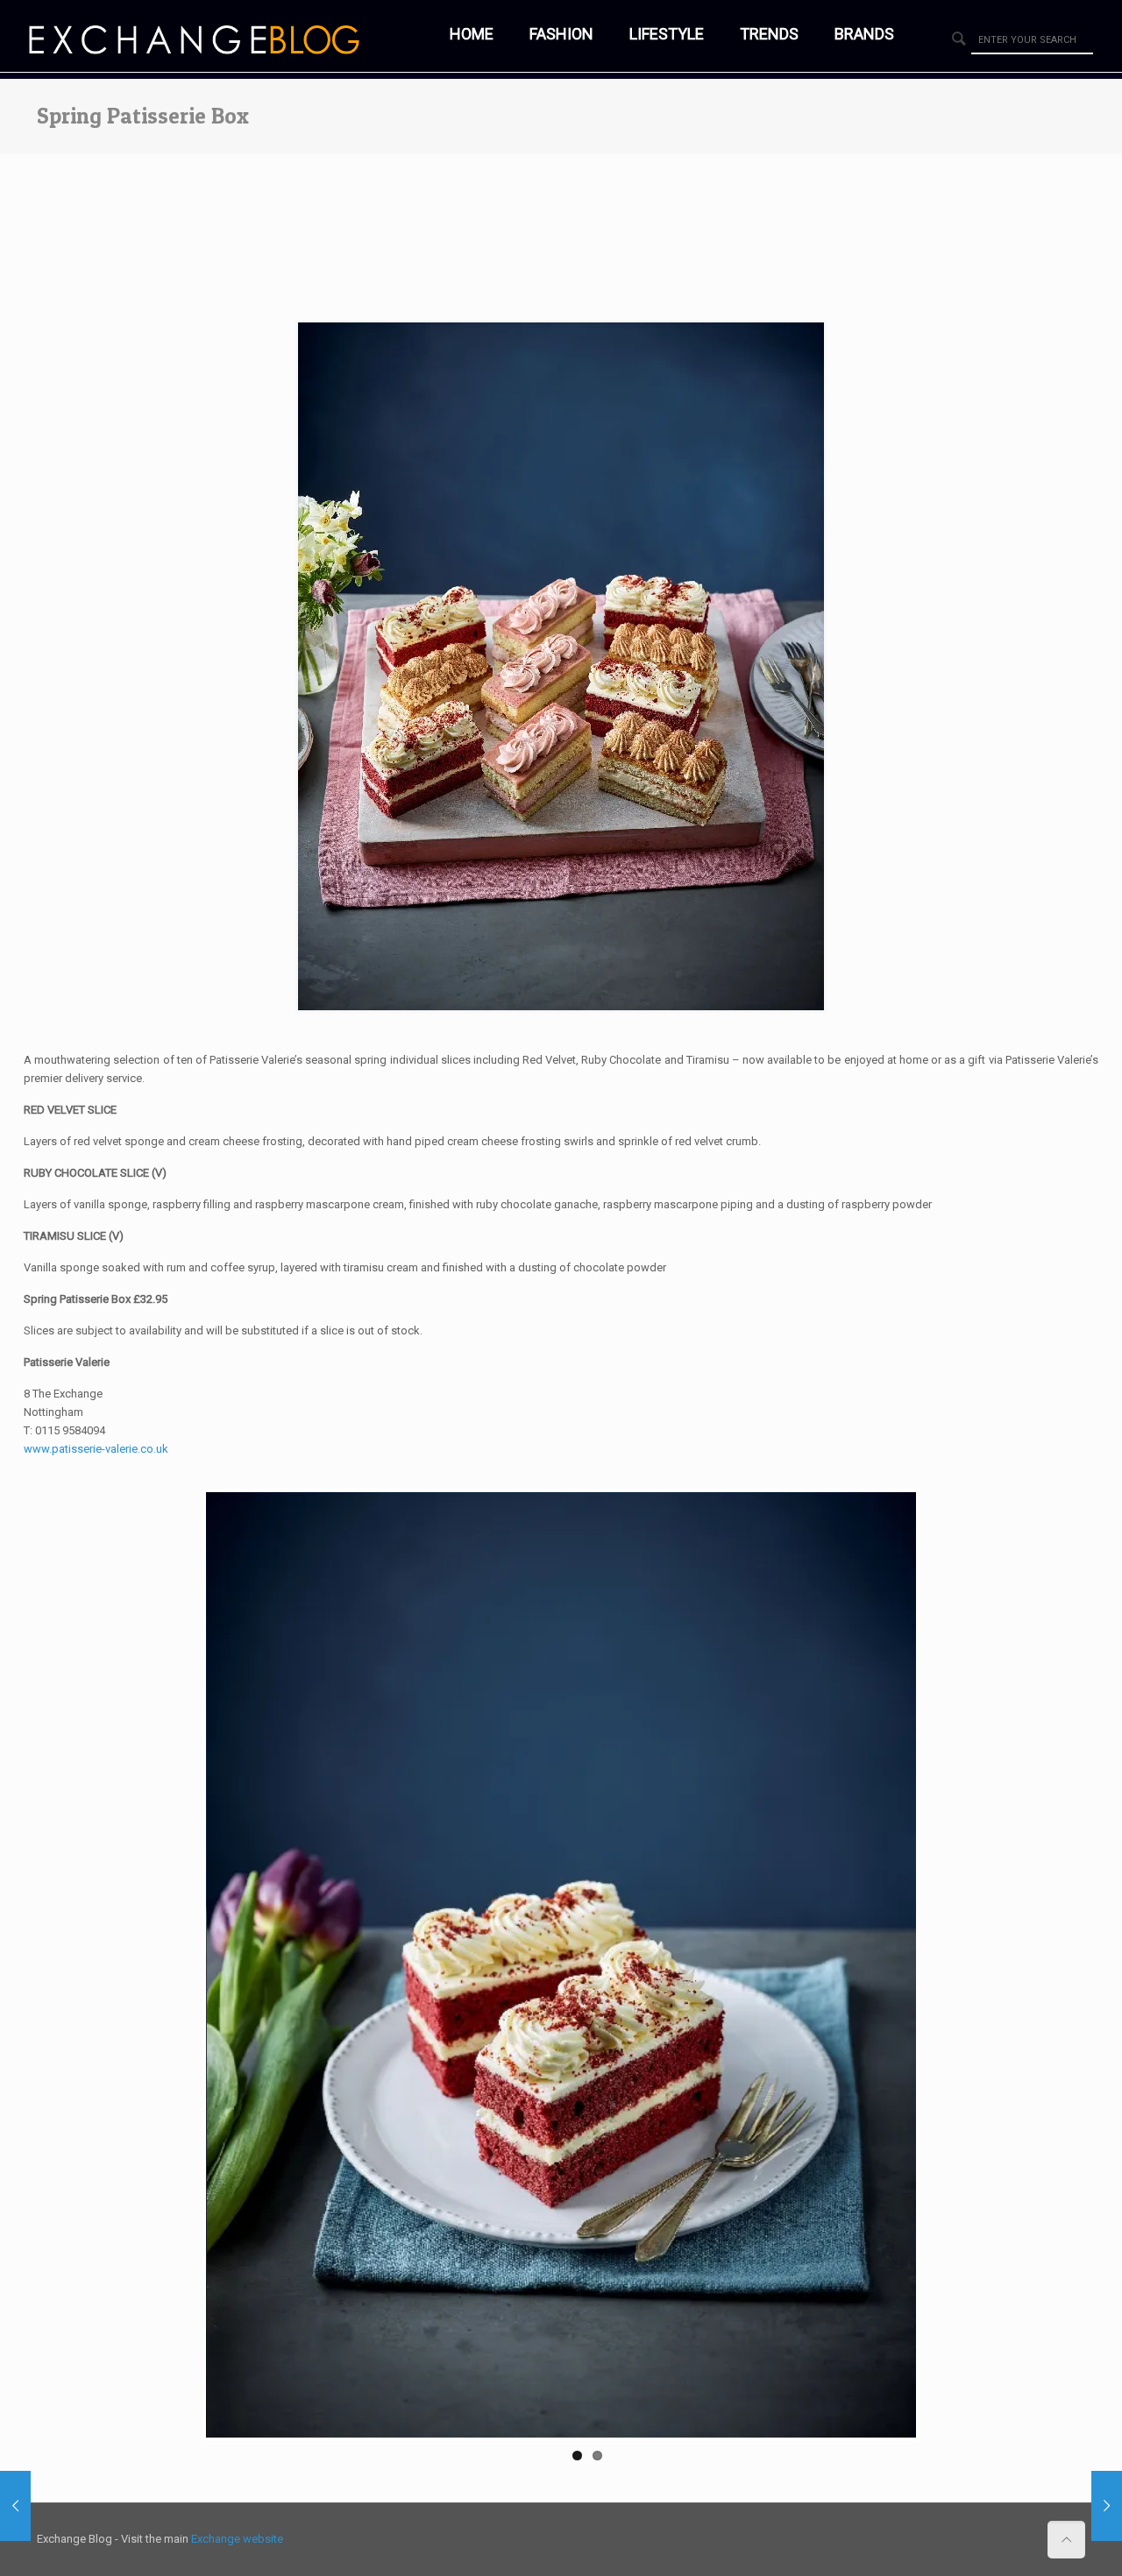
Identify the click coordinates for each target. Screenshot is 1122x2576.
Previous (180, 1964)
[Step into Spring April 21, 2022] (15, 2506)
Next (942, 1964)
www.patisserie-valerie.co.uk (96, 1449)
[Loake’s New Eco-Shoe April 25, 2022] (1107, 2506)
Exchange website (237, 2539)
